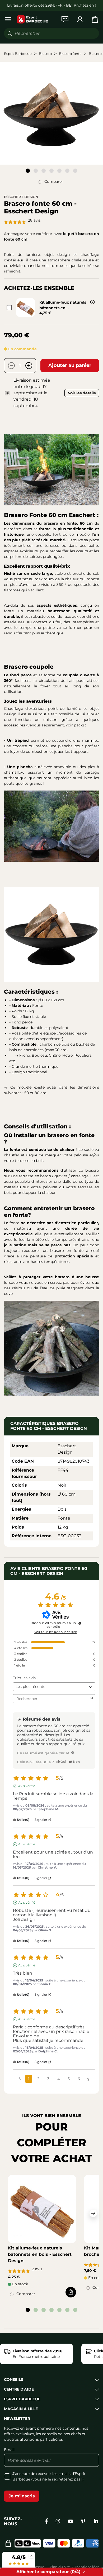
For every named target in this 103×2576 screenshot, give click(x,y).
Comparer (54, 181)
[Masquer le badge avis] (31, 2556)
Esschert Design (21, 197)
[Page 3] (44, 171)
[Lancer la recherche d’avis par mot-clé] (92, 1699)
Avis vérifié (27, 1786)
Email (9, 2450)
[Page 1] (28, 171)
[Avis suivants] (88, 2079)
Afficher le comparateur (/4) (48, 2572)
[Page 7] (75, 171)
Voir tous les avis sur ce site (56, 1632)
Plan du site (60, 2567)
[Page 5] (59, 171)
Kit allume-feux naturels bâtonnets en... (63, 305)
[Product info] (92, 302)
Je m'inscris (22, 2496)
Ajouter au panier (70, 365)
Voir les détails (82, 393)
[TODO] (73, 1753)
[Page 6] (67, 171)
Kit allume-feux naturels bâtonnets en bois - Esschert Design (40, 2254)
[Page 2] (36, 171)
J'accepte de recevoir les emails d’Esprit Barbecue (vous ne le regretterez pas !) (49, 2476)
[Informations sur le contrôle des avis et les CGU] (80, 1623)
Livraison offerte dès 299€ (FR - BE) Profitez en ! (51, 5)
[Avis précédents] (20, 2078)
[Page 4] (51, 171)
